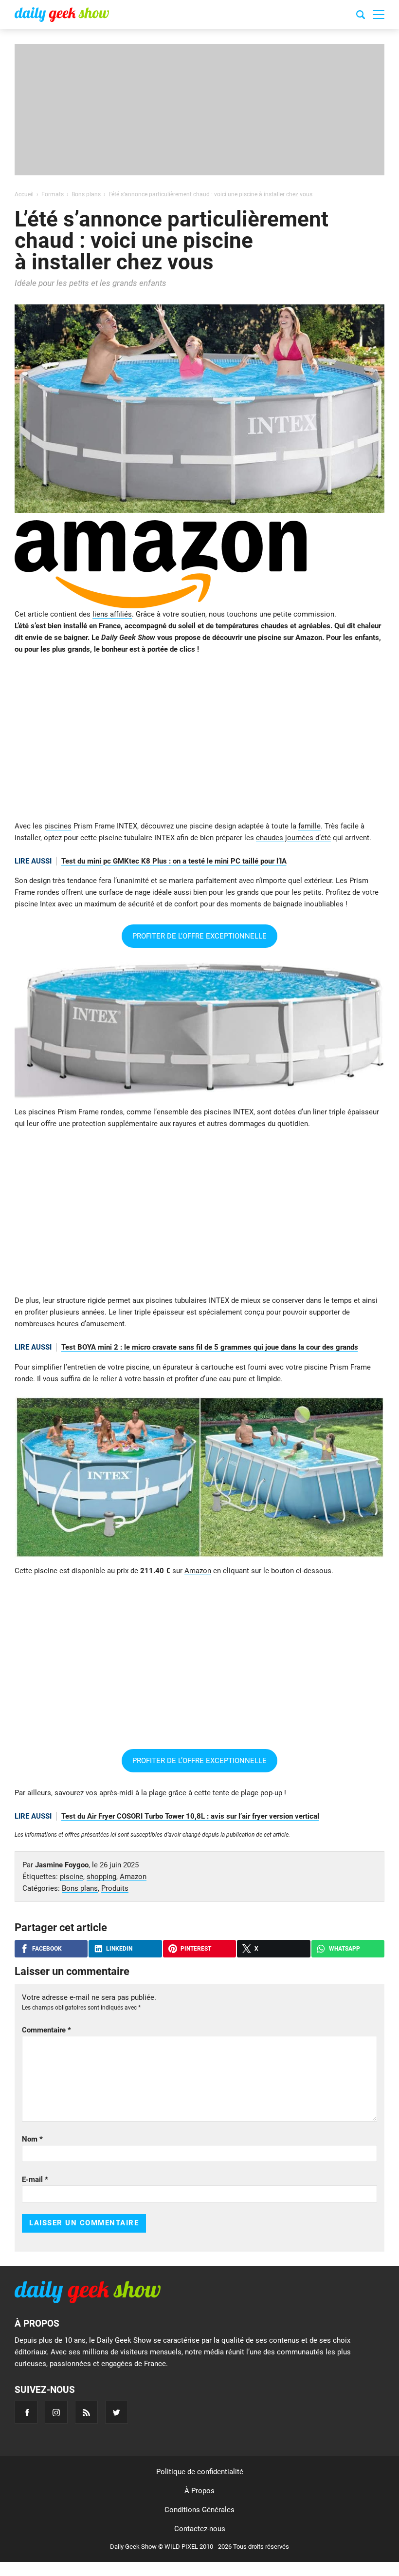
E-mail (35, 2180)
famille (309, 826)
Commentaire (46, 2030)
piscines (58, 826)
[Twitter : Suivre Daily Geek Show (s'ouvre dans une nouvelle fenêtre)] (117, 2412)
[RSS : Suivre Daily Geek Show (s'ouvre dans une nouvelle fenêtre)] (86, 2412)
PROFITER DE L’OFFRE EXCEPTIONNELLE (199, 936)
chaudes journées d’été (293, 838)
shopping (101, 1877)
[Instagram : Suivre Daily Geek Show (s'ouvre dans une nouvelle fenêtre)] (56, 2412)
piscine (72, 1877)
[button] (379, 15)
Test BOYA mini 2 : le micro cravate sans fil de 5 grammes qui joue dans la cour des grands (210, 1347)
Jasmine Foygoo (62, 1865)
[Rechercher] (361, 16)
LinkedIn (119, 1949)
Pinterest (196, 1949)
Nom (32, 2139)
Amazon (198, 1571)
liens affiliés (112, 614)
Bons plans (80, 1888)
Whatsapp (345, 1949)
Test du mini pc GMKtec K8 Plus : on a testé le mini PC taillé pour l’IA (174, 861)
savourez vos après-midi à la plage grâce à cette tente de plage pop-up (168, 1793)
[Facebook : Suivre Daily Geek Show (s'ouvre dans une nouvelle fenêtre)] (26, 2412)
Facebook (47, 1949)
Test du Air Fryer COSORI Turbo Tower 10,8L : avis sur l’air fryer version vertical (190, 1816)
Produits (115, 1888)
